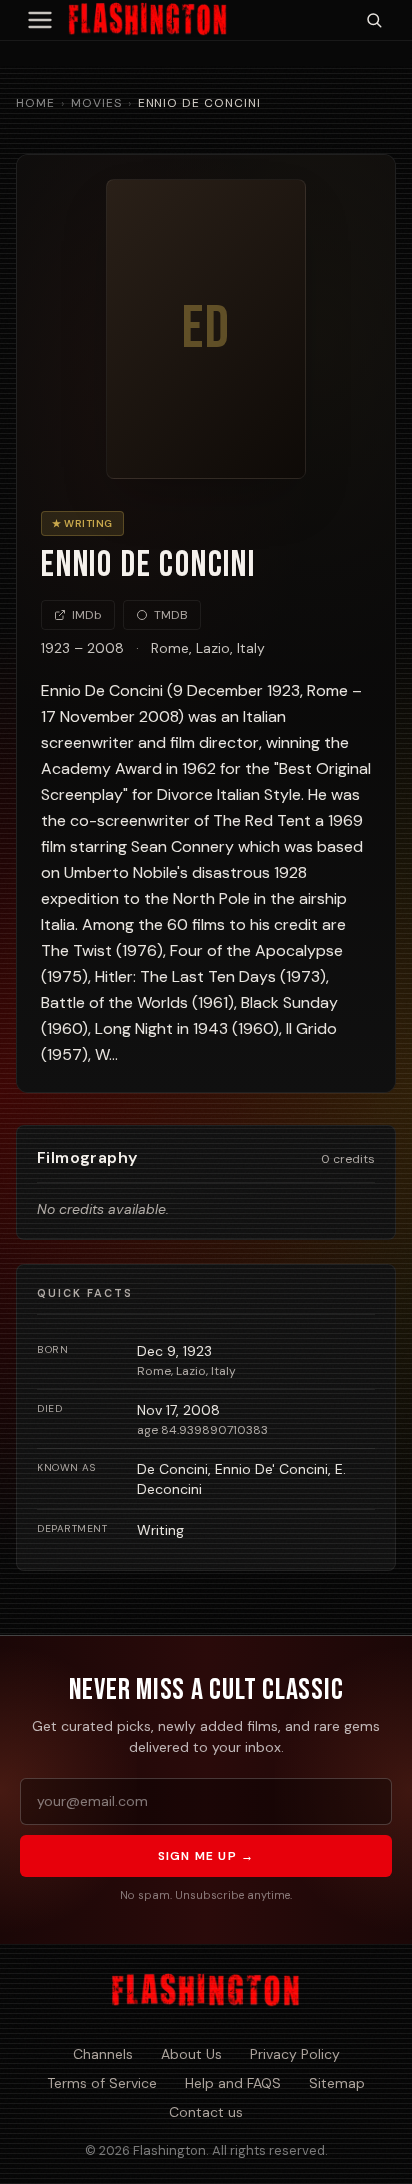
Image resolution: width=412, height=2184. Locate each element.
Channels (103, 2054)
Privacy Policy (295, 2054)
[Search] (374, 20)
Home (35, 103)
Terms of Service (102, 2083)
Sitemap (337, 2083)
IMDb (87, 615)
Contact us (206, 2112)
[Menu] (40, 20)
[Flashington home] (205, 1991)
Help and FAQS (233, 2083)
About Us (191, 2054)
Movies (96, 103)
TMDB (171, 615)
